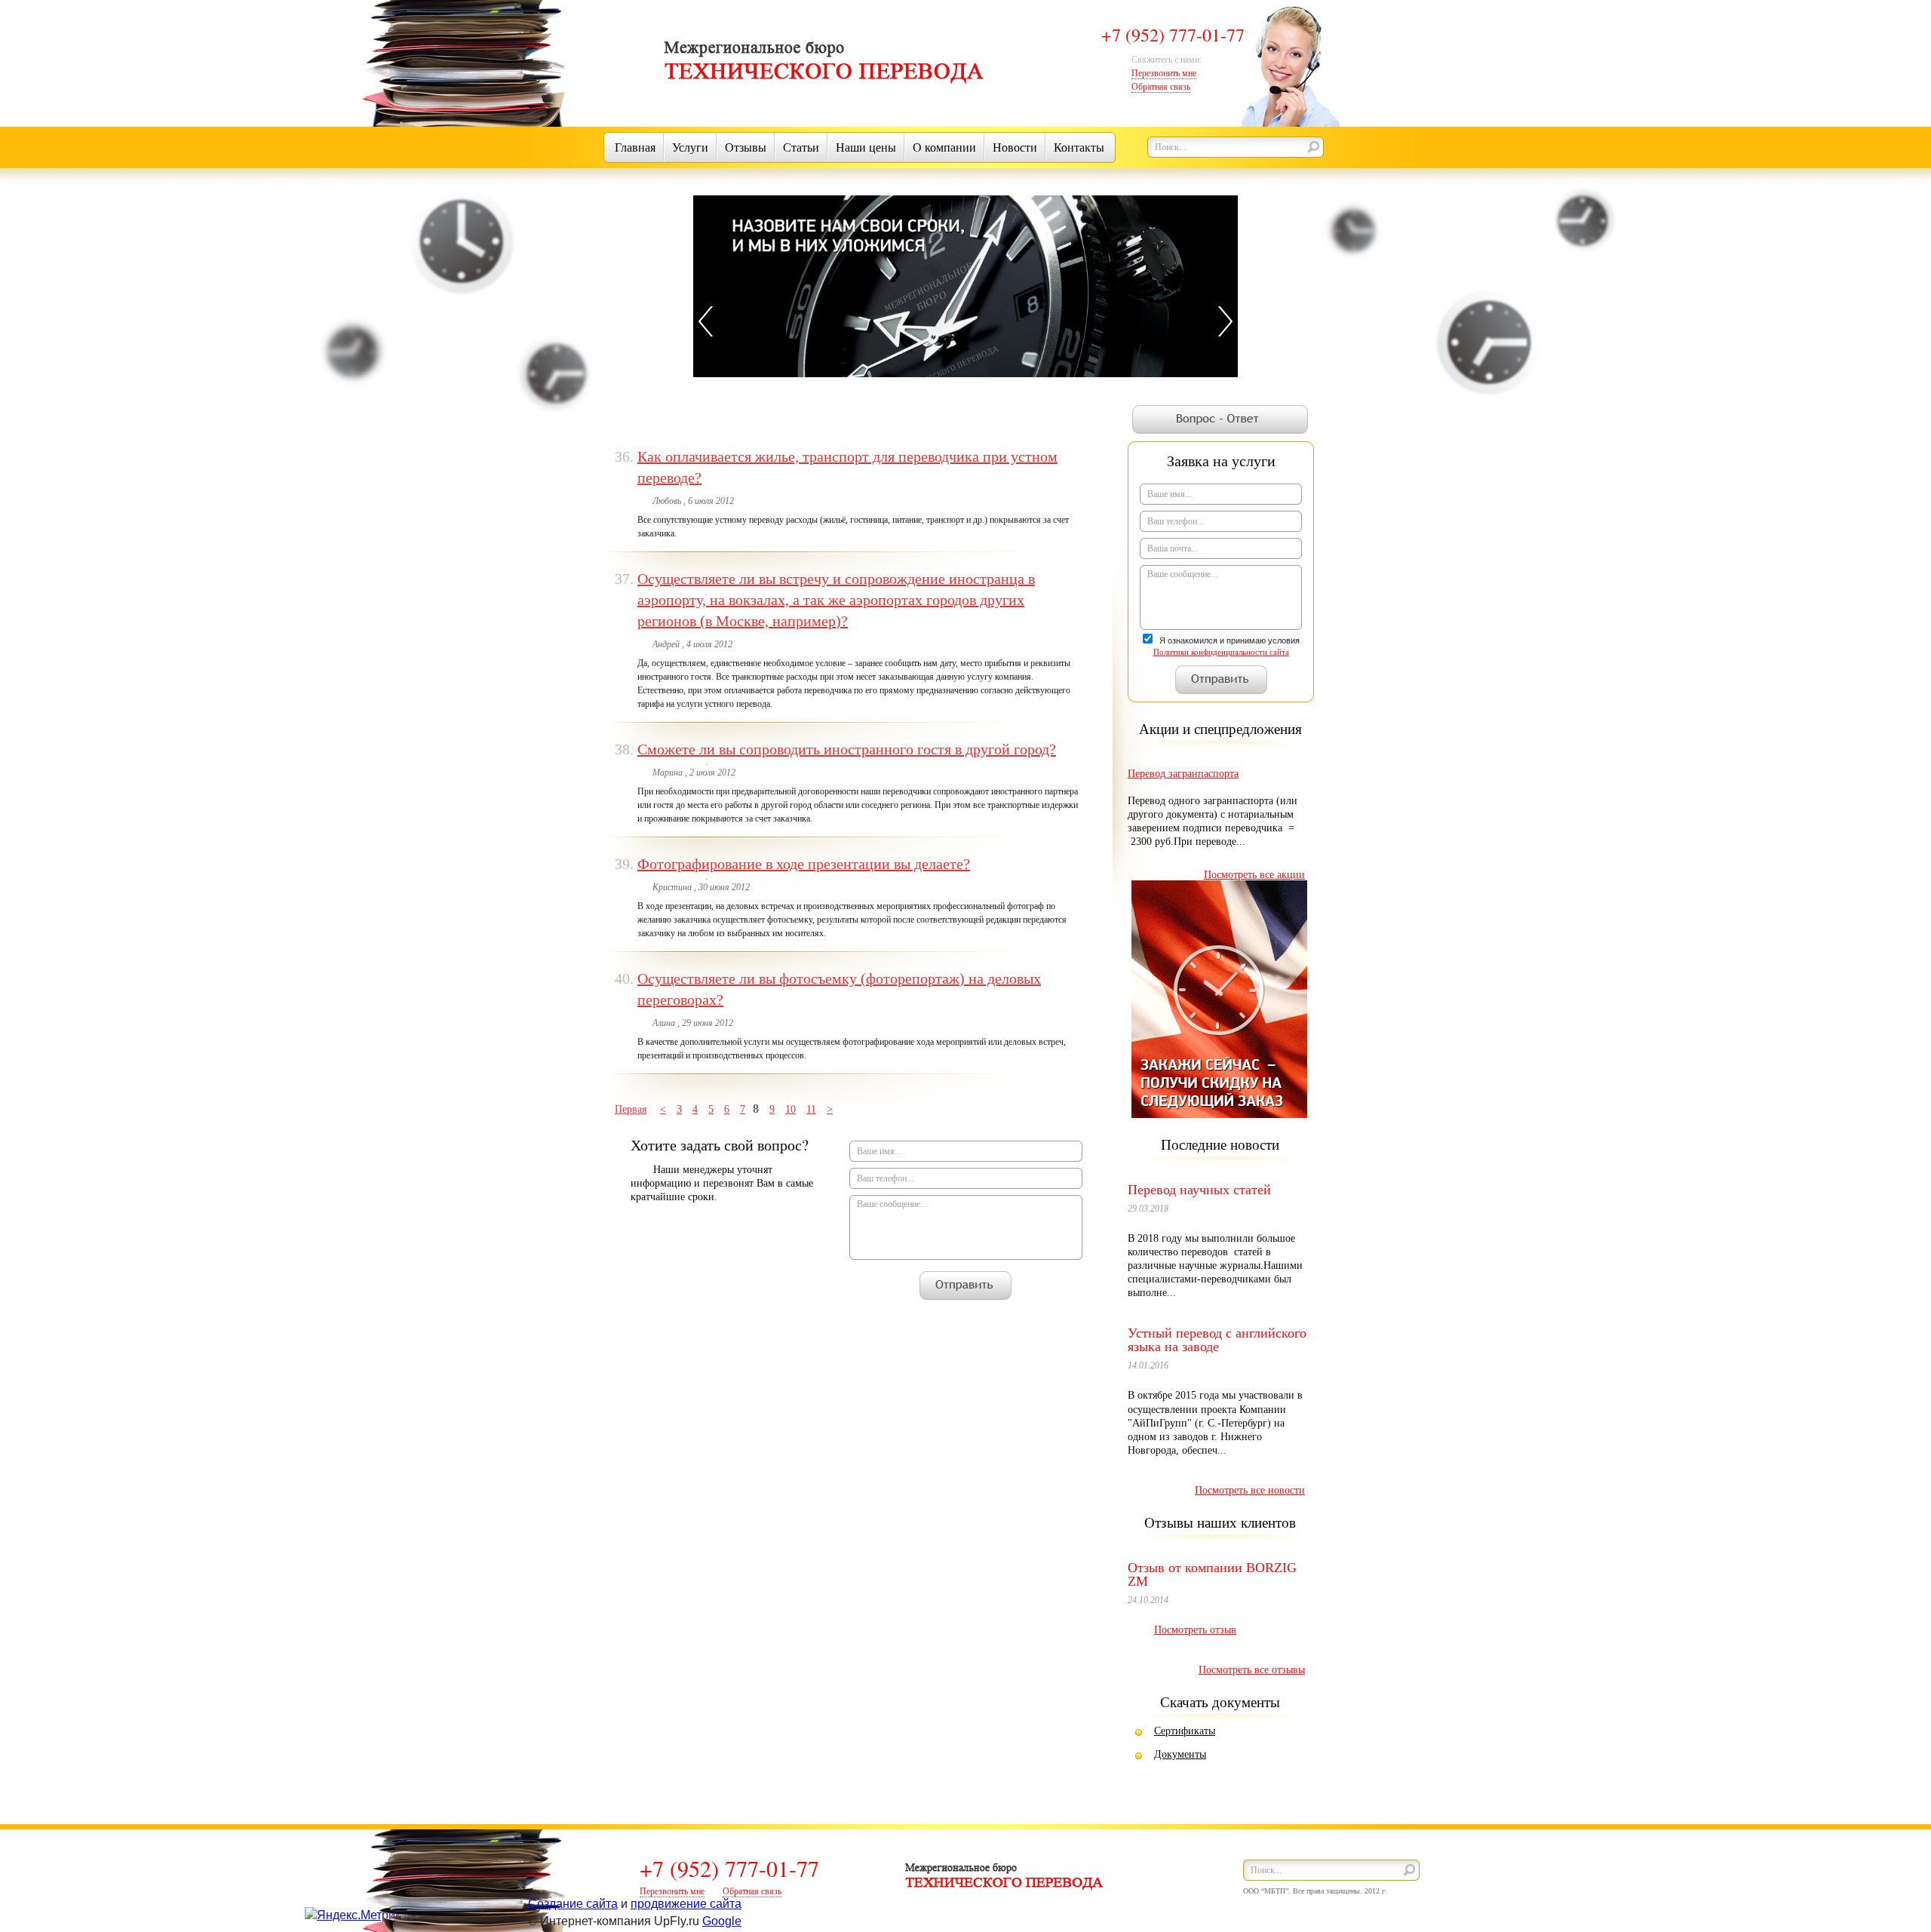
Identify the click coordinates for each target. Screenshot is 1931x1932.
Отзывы (746, 147)
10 (791, 1109)
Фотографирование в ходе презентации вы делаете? (804, 864)
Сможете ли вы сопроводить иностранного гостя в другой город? (847, 749)
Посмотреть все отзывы (1252, 1670)
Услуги (690, 147)
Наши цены (866, 147)
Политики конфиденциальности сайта (1221, 652)
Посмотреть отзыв (1195, 1630)
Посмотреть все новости (1250, 1490)
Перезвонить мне (1164, 73)
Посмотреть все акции (1254, 875)
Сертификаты (1185, 1731)
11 (811, 1109)
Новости (1015, 147)
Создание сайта (573, 1904)
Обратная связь (1161, 87)
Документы (1180, 1754)
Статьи (801, 147)
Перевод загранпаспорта (1183, 774)
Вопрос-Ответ (1220, 419)
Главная (635, 147)
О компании (944, 147)
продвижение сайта (686, 1904)
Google (722, 1921)
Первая (631, 1109)
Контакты (1079, 147)
